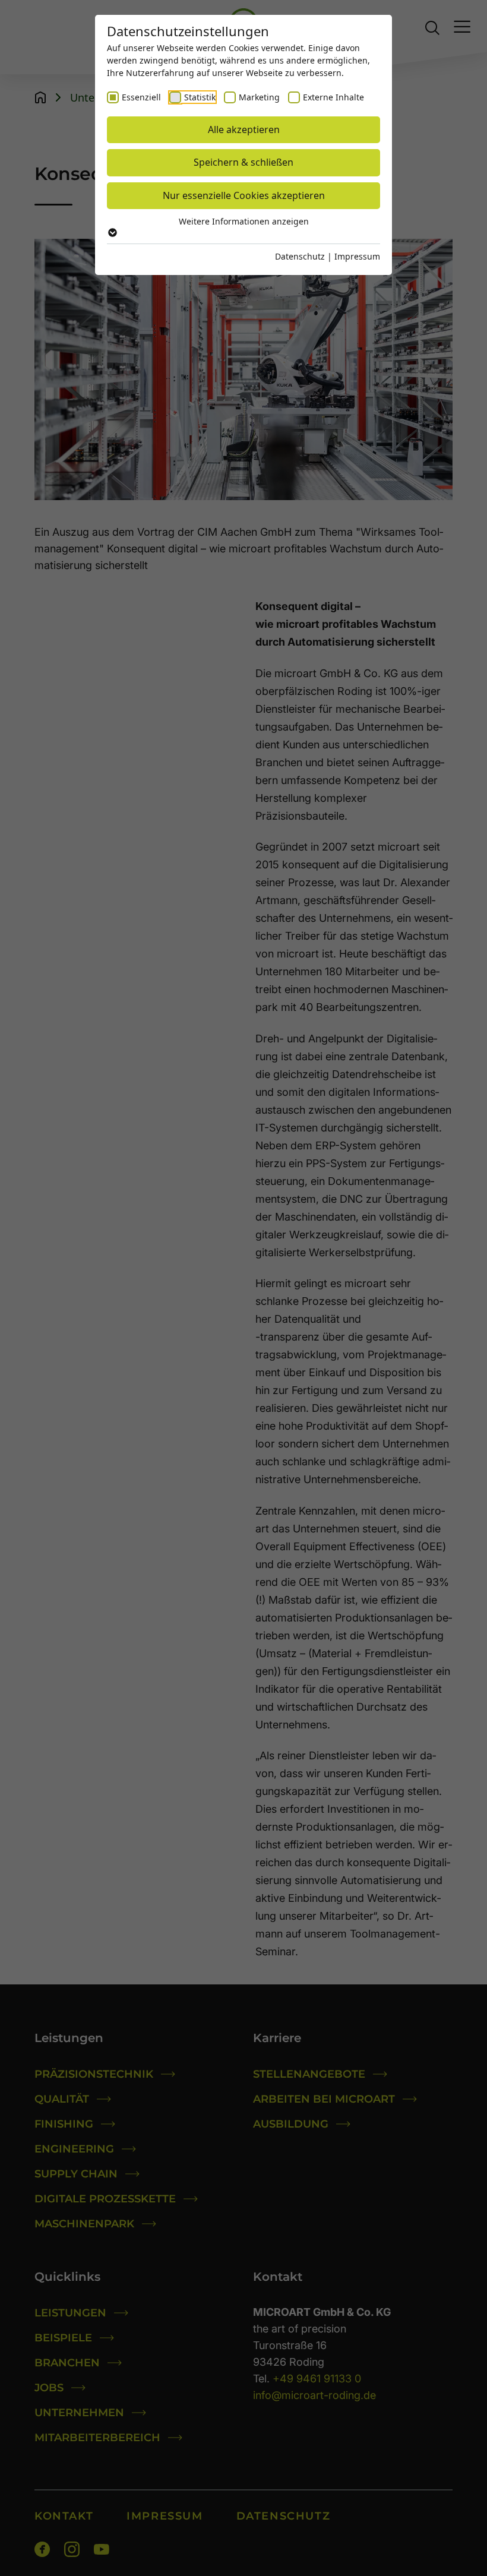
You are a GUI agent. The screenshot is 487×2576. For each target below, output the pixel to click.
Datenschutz (300, 256)
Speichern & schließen (243, 162)
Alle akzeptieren (244, 129)
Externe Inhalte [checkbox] (333, 97)
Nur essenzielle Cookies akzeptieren (244, 195)
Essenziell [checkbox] (141, 97)
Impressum (357, 256)
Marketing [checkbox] (259, 97)
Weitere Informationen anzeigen (244, 221)
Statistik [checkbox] (200, 97)
